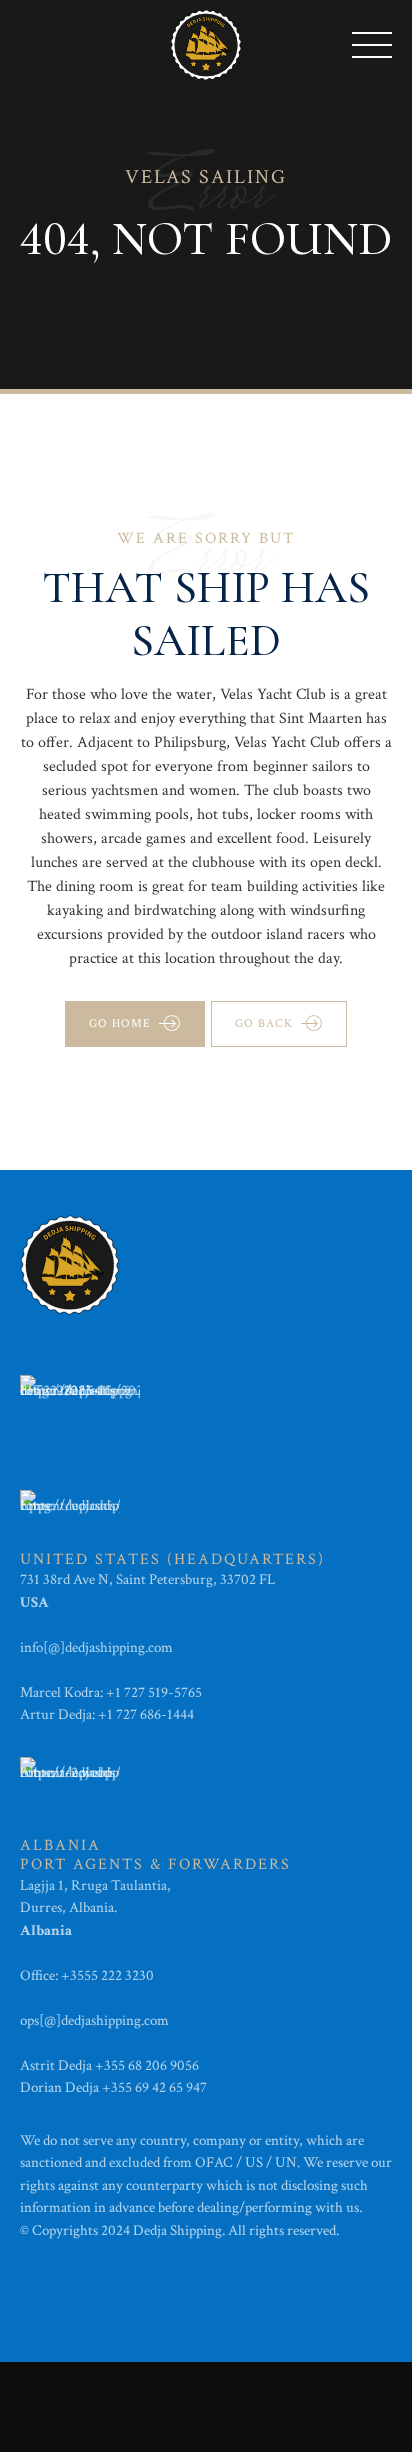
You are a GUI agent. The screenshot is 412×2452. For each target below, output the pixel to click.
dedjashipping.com (120, 1647)
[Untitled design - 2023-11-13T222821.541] (80, 1405)
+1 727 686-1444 (146, 1714)
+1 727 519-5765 (154, 1692)
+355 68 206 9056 (147, 2065)
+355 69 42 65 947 (154, 2087)
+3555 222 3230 (109, 1975)
